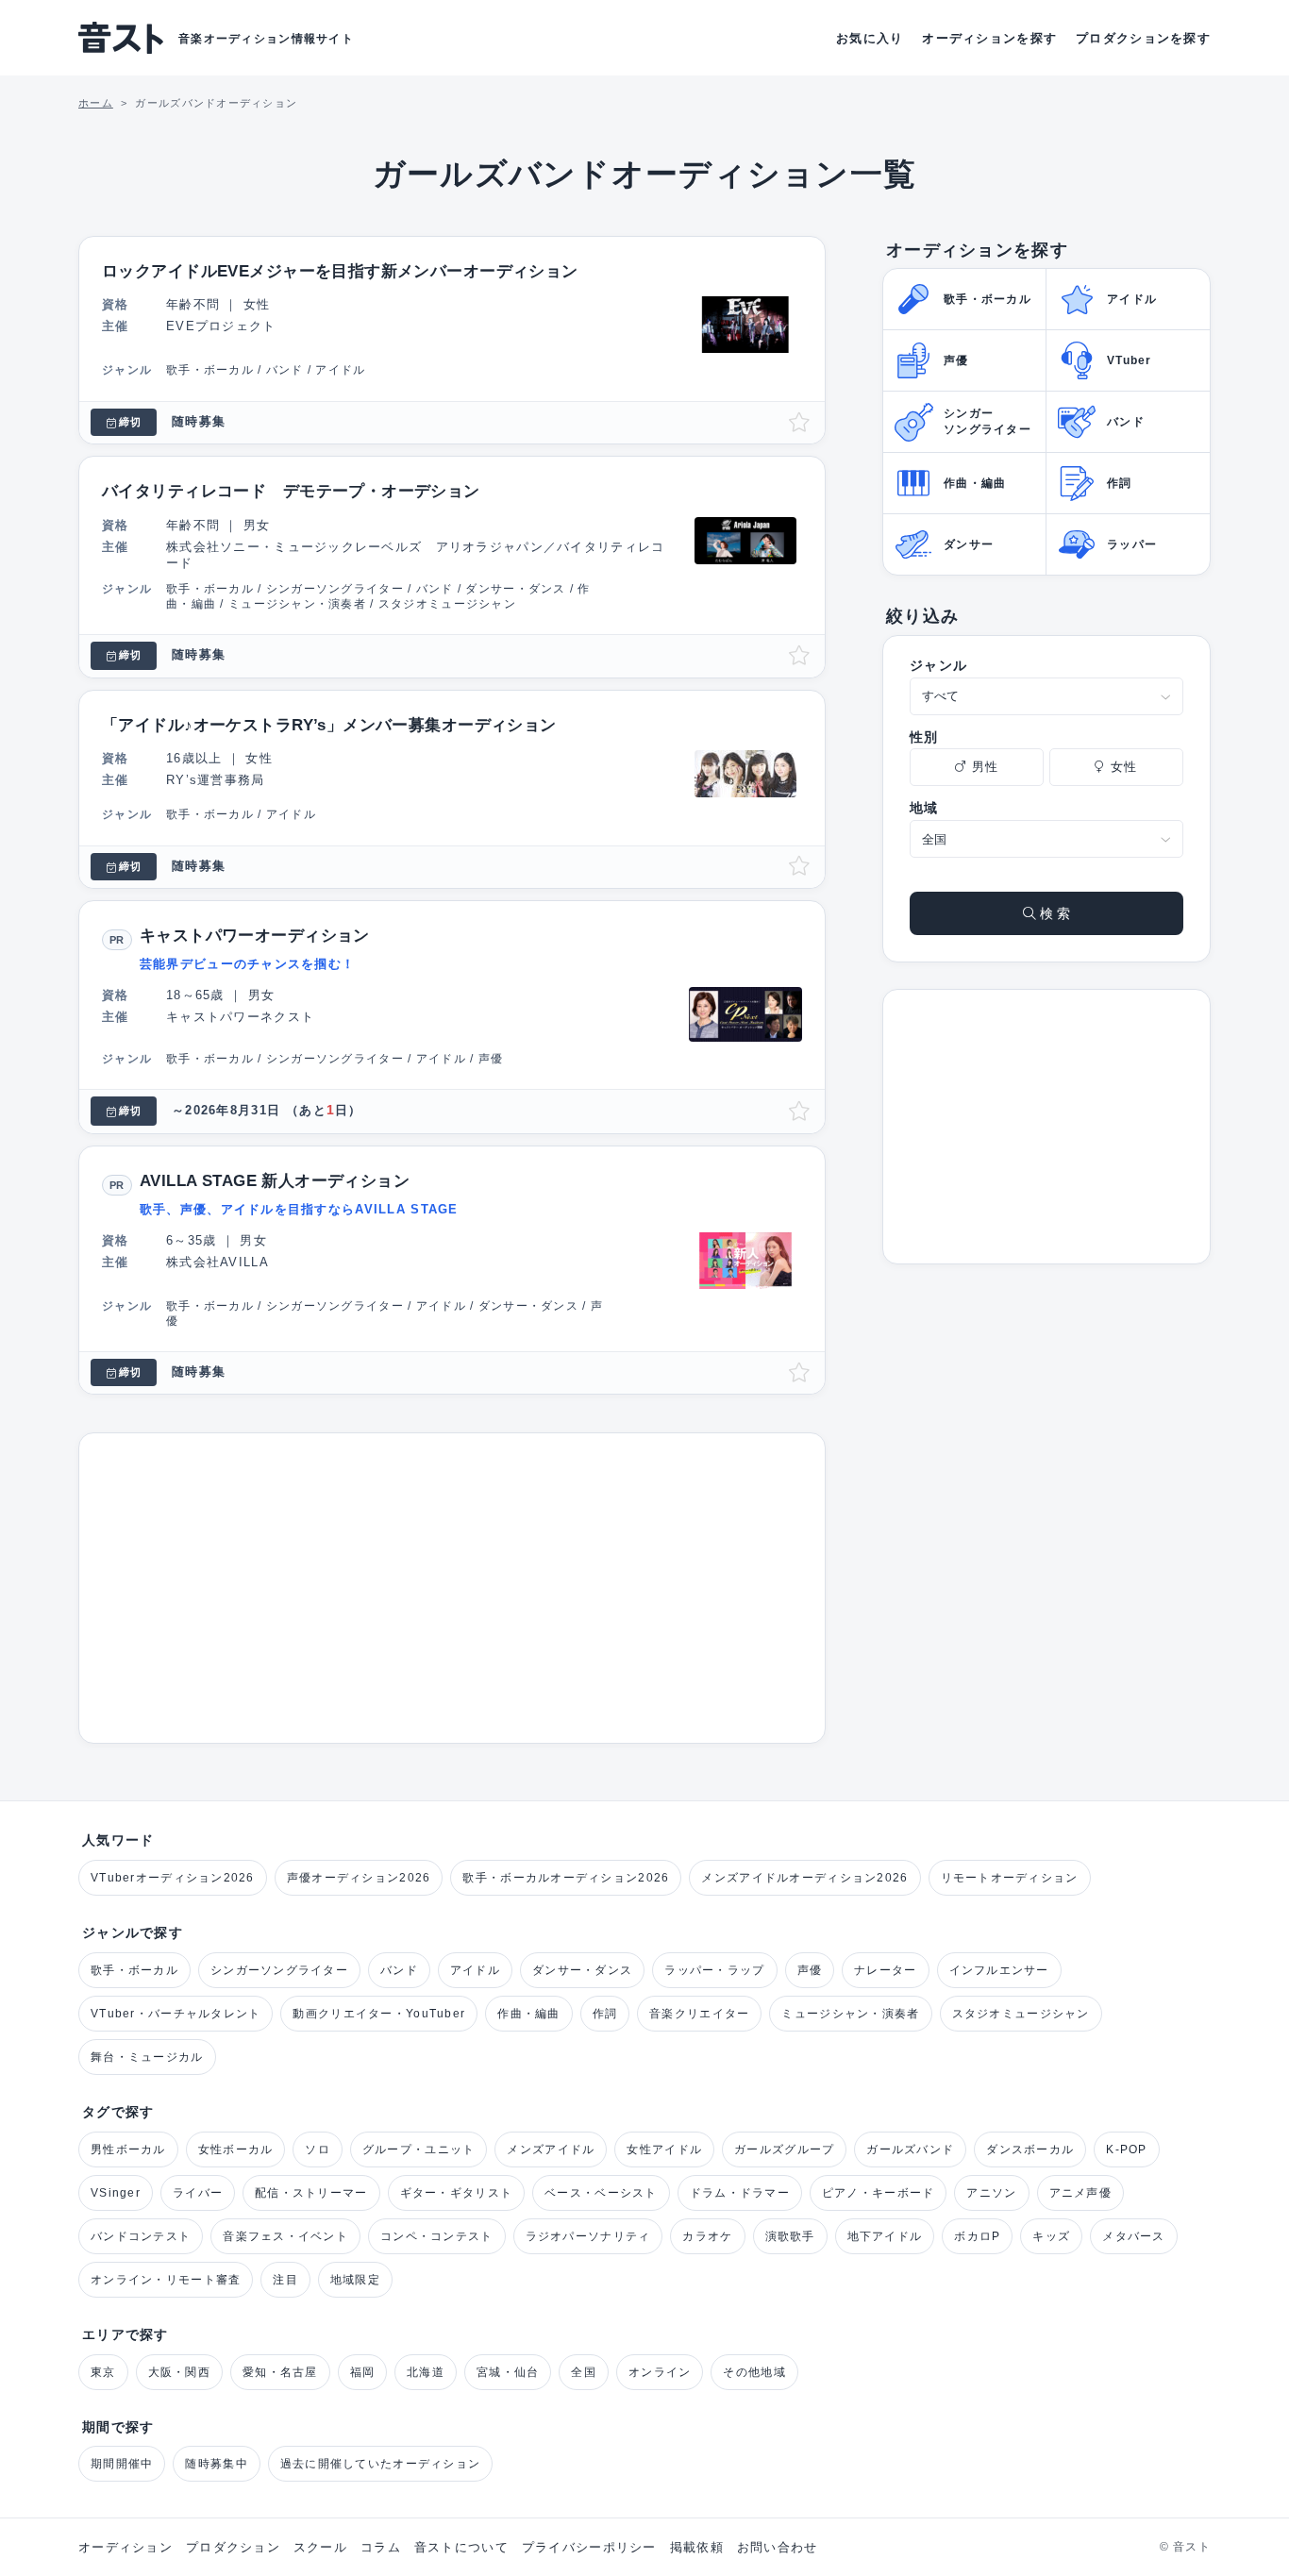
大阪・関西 (179, 2372)
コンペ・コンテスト (437, 2236)
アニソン (991, 2193)
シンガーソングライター (279, 1970)
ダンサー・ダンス (582, 1970)
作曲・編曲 (528, 2014)
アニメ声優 (1080, 2193)
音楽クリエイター (699, 2014)
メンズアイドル (551, 2149)
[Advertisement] (452, 1588)
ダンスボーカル (1030, 2149)
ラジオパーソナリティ (588, 2236)
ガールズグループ (784, 2149)
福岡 (363, 2372)
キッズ (1051, 2236)
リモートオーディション (1010, 1878)
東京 (103, 2372)
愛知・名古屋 (280, 2372)
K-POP (1126, 2149)
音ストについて (461, 2547)
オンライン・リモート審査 (166, 2280)
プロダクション (233, 2547)
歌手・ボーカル (134, 1970)
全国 (584, 2372)
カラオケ (707, 2236)
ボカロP (977, 2236)
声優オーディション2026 (359, 1878)
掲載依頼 (697, 2547)
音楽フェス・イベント (285, 2236)
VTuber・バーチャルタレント (176, 2014)
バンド (399, 1970)
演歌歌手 (790, 2236)
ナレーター (885, 1970)
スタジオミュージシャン (1021, 2014)
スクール (320, 2547)
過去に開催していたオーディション (380, 2464)
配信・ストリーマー (311, 2193)
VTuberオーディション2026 (173, 1878)
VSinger (116, 2193)
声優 (810, 1970)
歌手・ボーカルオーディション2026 (566, 1878)
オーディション (126, 2547)
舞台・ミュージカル (147, 2057)
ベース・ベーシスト (601, 2193)
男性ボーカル (128, 2149)
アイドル (475, 1970)
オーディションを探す (989, 38)
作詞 (605, 2014)
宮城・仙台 (508, 2372)
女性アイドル (664, 2149)
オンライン (660, 2372)
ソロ (318, 2149)
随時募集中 (216, 2464)
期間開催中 (122, 2464)
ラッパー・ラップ (714, 1970)
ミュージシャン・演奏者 (850, 2014)
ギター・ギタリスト (457, 2193)
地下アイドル (885, 2236)
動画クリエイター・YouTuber (379, 2014)
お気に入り (870, 38)
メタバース (1133, 2236)
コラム (381, 2547)
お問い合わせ (778, 2547)
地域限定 (355, 2280)
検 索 (1053, 913)
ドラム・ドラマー (740, 2193)
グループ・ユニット (419, 2149)
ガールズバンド (910, 2149)
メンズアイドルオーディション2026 (804, 1878)
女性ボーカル (236, 2149)
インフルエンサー (999, 1970)
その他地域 (754, 2372)
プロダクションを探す (1143, 38)
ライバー (198, 2193)
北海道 (426, 2372)
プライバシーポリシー (589, 2547)
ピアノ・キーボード (879, 2193)
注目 (285, 2280)
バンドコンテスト (141, 2236)
